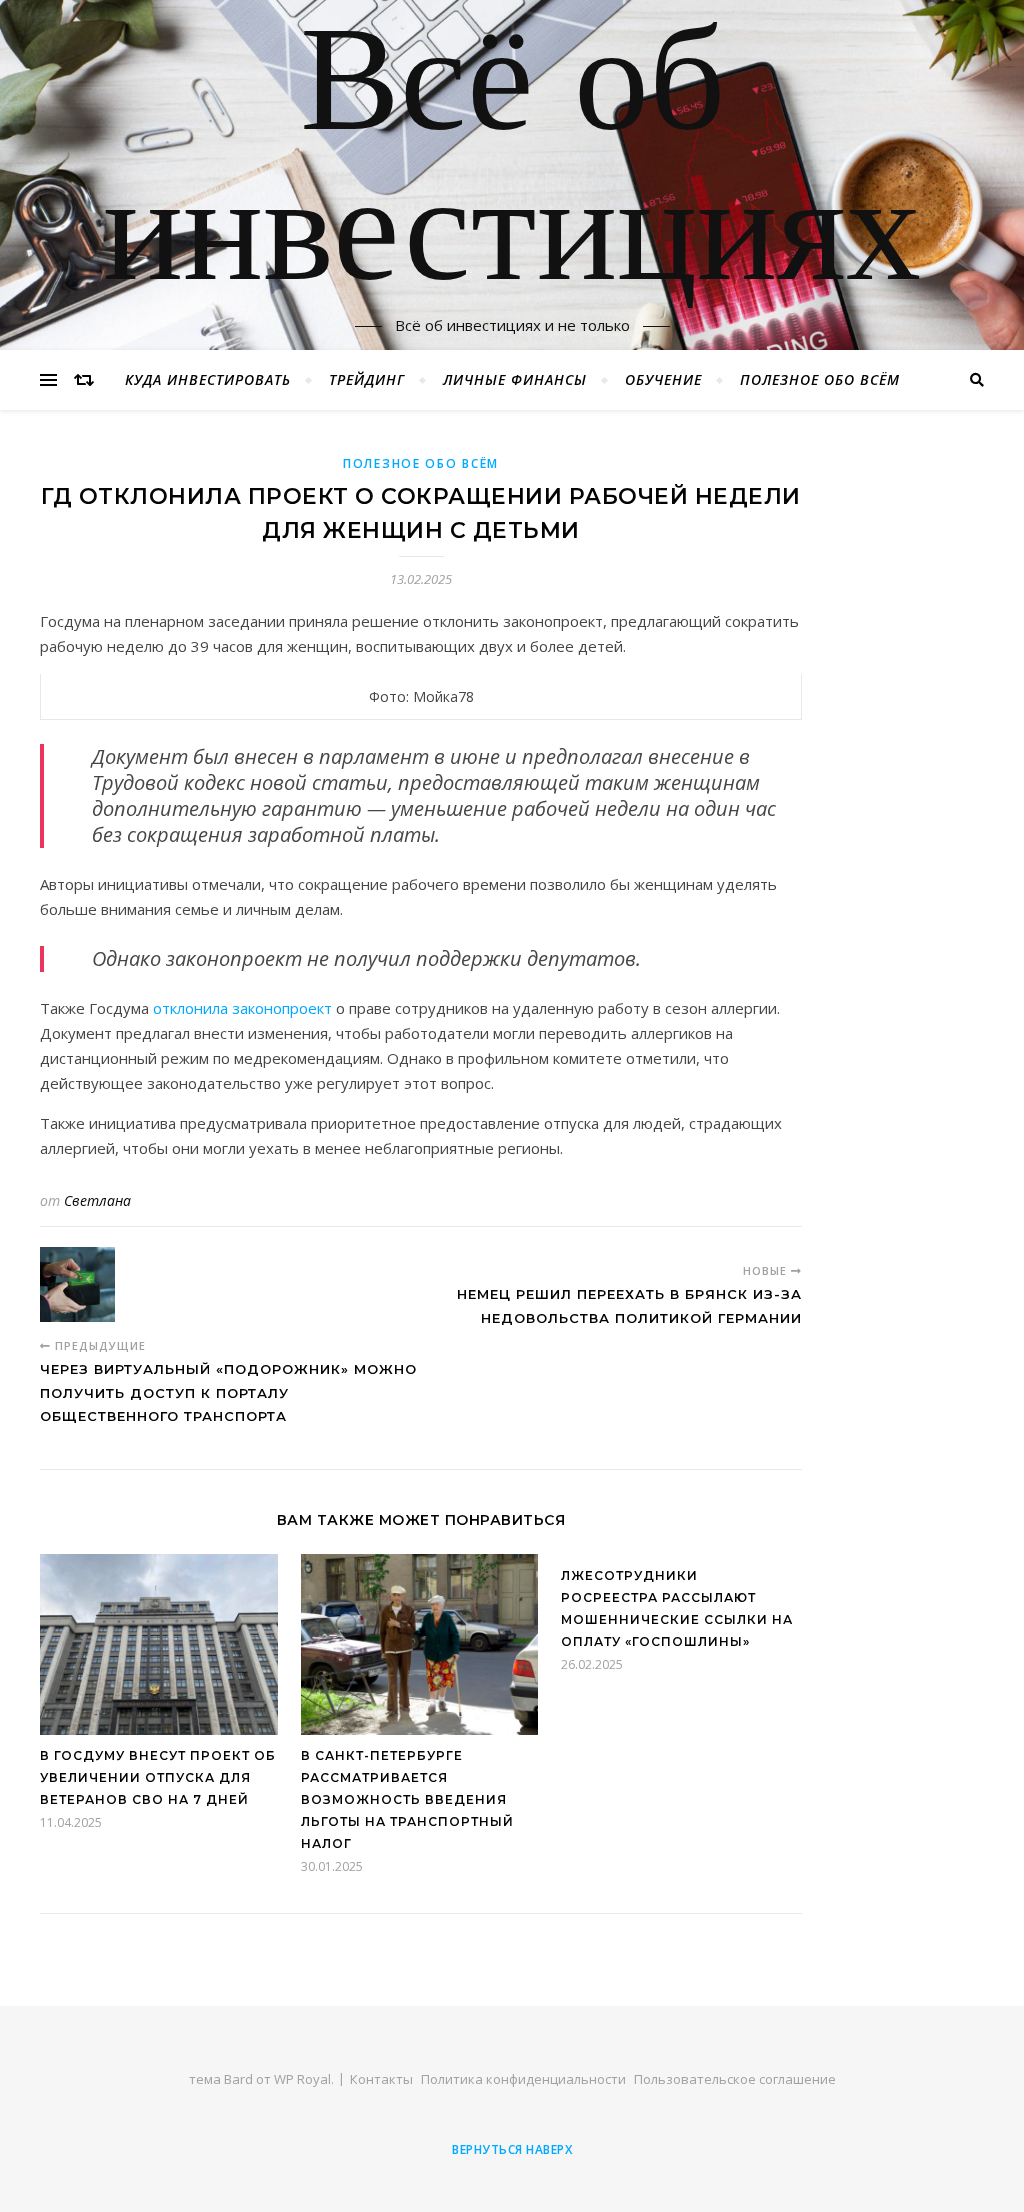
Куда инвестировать (208, 379)
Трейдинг (367, 379)
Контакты (381, 2079)
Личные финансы (515, 379)
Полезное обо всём (820, 379)
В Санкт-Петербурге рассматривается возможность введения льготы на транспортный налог (407, 1799)
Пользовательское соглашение (735, 2079)
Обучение (663, 379)
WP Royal (302, 2079)
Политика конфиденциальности (523, 2079)
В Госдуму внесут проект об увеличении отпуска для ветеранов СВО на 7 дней (158, 1777)
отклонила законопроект (242, 1008)
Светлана (97, 1200)
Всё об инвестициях (512, 163)
